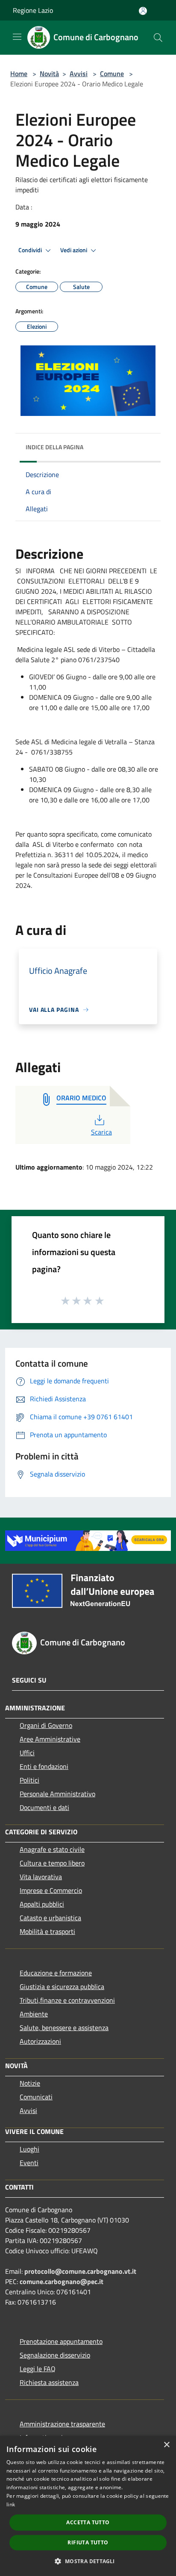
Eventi (29, 2163)
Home (19, 74)
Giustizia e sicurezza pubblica (62, 1987)
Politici (29, 1780)
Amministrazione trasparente (62, 2424)
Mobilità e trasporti (47, 1931)
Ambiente (34, 2014)
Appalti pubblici (42, 1904)
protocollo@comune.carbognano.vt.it (80, 2271)
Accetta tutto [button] (88, 2522)
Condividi (31, 250)
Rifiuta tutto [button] (88, 2542)
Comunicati (36, 2097)
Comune (112, 74)
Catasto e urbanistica (50, 1918)
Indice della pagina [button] (54, 447)
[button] (88, 2561)
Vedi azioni (74, 250)
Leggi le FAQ (38, 2369)
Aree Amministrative (50, 1739)
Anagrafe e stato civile (52, 1849)
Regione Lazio (33, 10)
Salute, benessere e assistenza (64, 2028)
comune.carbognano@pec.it (62, 2281)
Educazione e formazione (56, 1973)
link (11, 2504)
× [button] (166, 2445)
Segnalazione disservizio (55, 2355)
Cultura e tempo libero (52, 1863)
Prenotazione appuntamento (61, 2341)
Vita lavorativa (41, 1877)
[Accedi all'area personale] (143, 11)
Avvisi (79, 74)
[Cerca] (158, 38)
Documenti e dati (44, 1807)
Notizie (30, 2083)
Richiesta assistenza (49, 2382)
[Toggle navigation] (17, 37)
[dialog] (88, 2506)
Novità (49, 74)
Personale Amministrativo (57, 1794)
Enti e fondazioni (44, 1766)
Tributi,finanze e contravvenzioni (67, 2000)
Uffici (27, 1753)
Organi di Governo (46, 1725)
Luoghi (29, 2149)
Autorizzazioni (40, 2041)
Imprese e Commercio (51, 1890)
